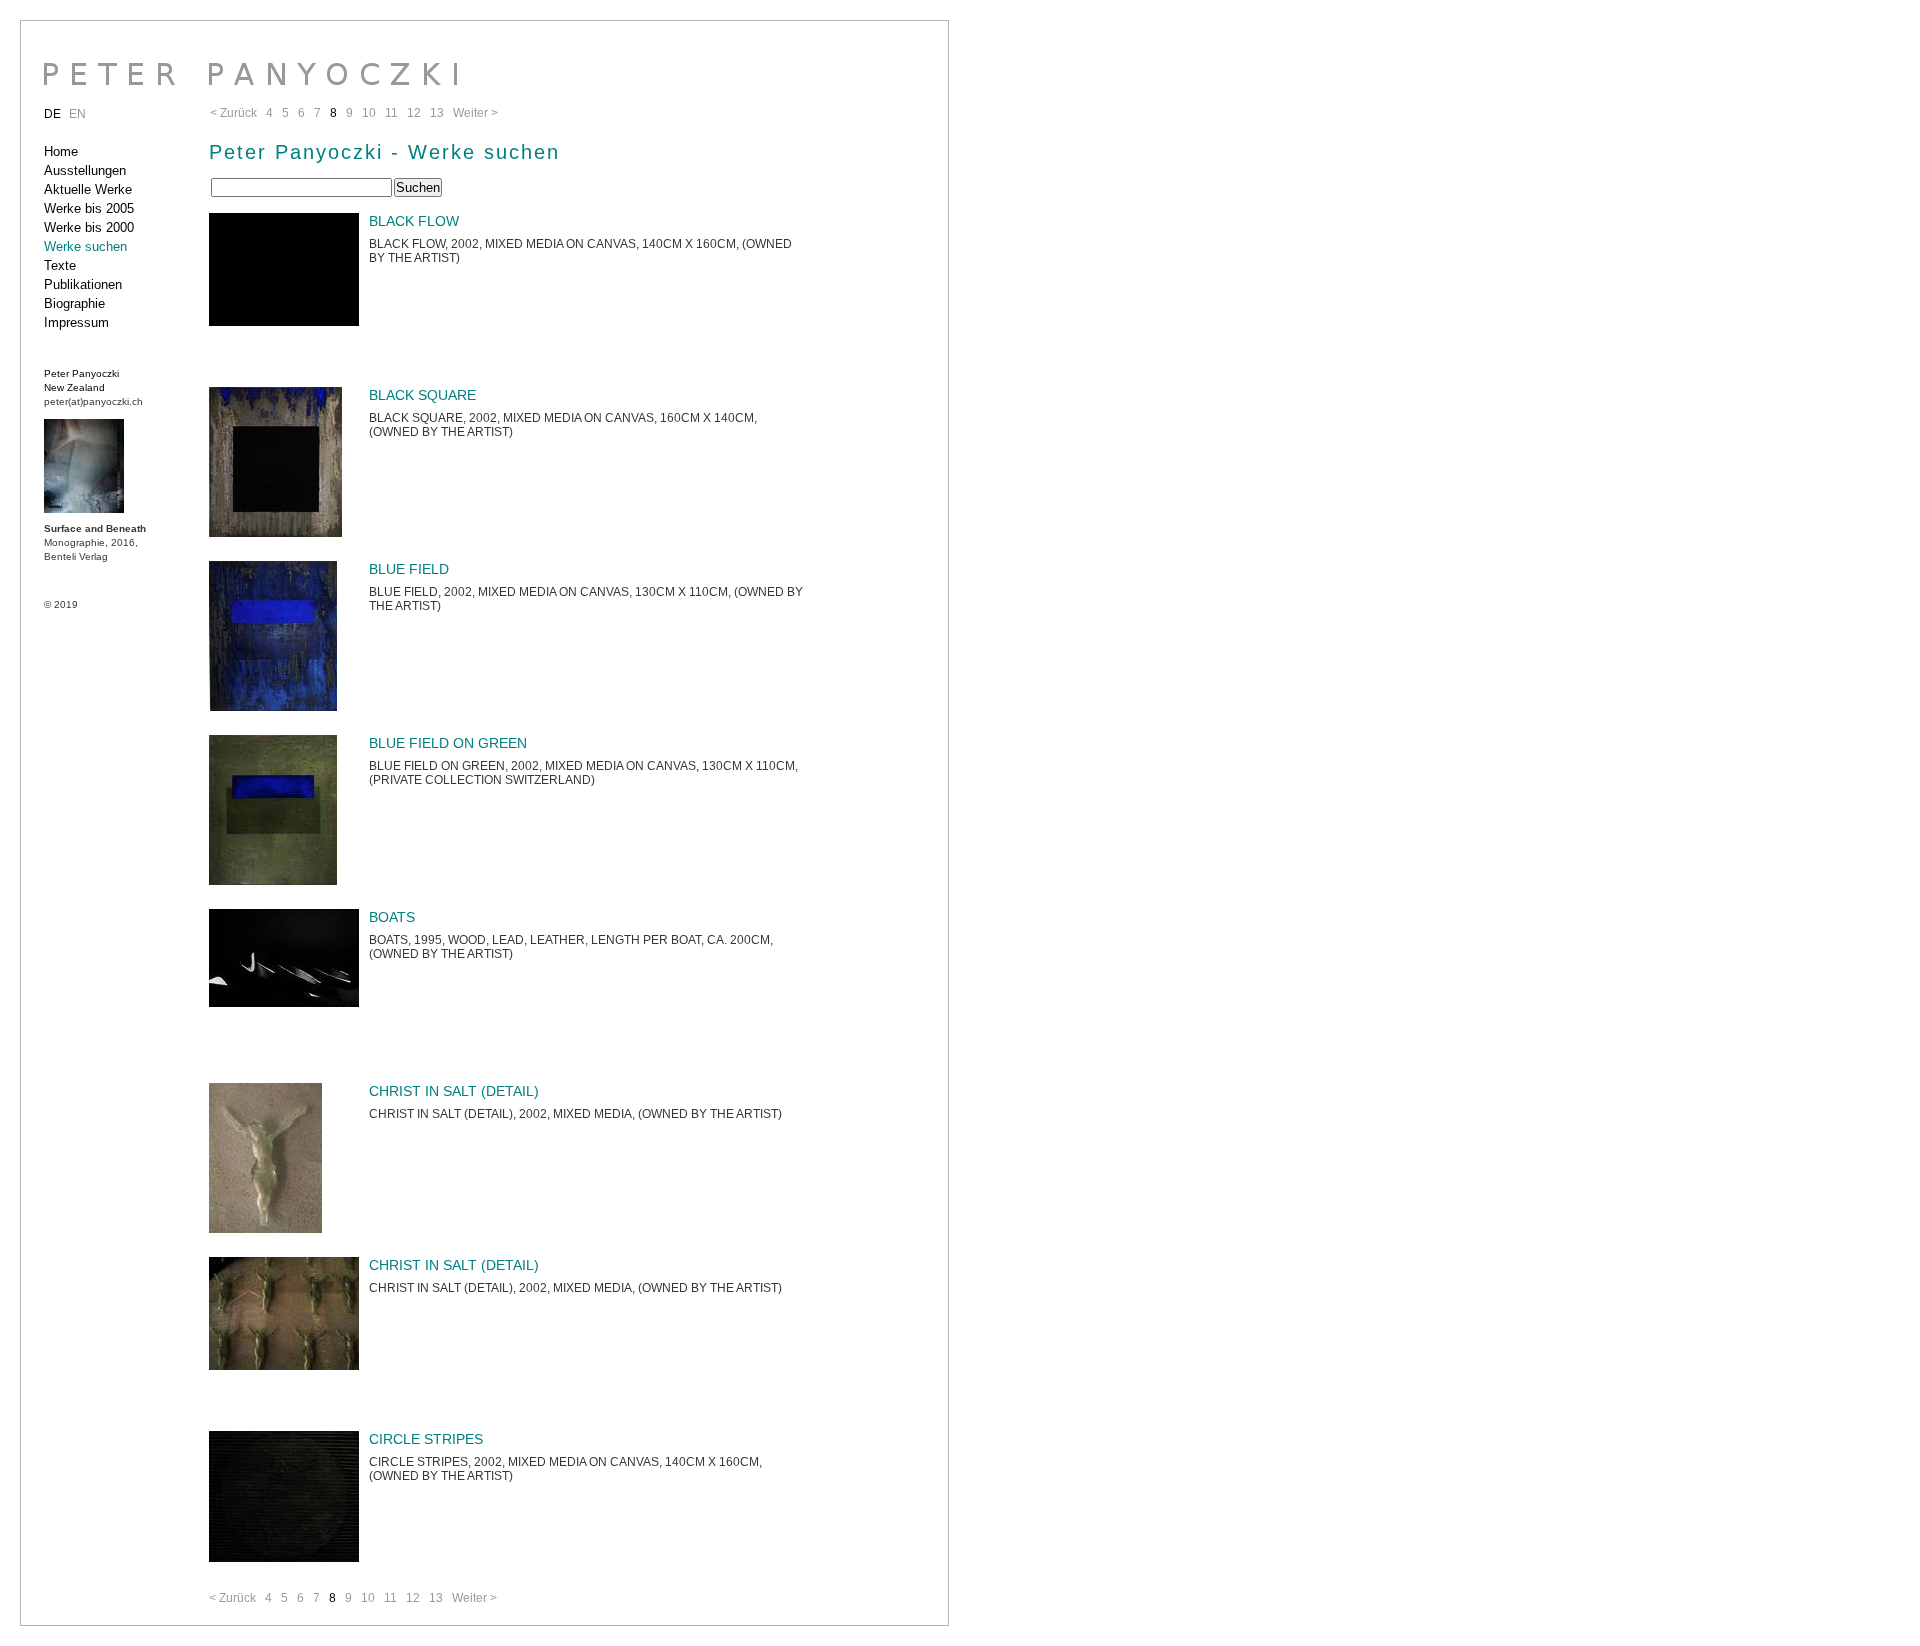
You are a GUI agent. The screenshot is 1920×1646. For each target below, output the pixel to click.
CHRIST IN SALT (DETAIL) (454, 1091)
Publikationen (83, 284)
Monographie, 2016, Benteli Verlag (95, 542)
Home (61, 151)
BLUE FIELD (409, 569)
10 (368, 1598)
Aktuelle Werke (88, 189)
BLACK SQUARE (422, 395)
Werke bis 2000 (89, 227)
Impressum (76, 322)
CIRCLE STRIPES (426, 1439)
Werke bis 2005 (89, 208)
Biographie (74, 303)
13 (436, 1598)
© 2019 (61, 604)
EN (77, 114)
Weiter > (474, 1598)
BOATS (392, 917)
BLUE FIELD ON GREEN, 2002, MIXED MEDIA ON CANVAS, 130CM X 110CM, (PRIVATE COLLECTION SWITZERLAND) (583, 773)
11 (390, 1598)
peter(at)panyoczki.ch (93, 401)
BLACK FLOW (414, 221)
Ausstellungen (85, 170)
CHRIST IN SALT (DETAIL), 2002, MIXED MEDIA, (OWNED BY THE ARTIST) (575, 1114)
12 (413, 1598)
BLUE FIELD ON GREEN (448, 743)
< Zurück (232, 1598)
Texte (60, 265)
